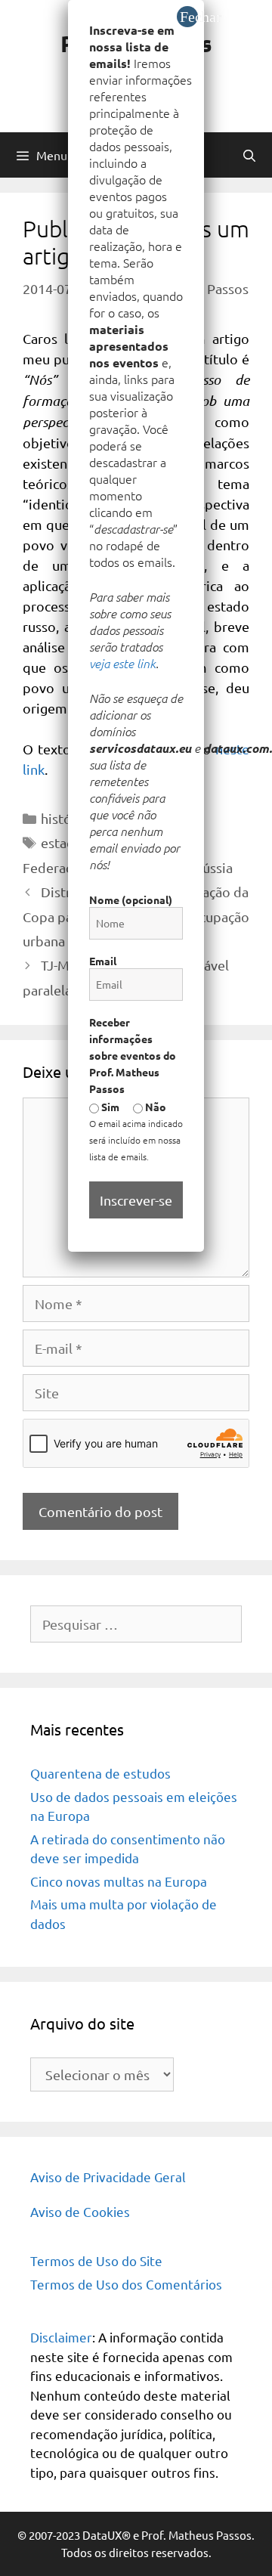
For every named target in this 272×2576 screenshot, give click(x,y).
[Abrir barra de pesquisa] (249, 155)
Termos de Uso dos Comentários (126, 2284)
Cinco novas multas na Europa (119, 1881)
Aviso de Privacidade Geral (108, 2177)
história (64, 818)
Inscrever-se (136, 1200)
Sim (109, 1107)
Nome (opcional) (131, 899)
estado (62, 842)
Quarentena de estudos (100, 1773)
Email (103, 961)
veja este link (122, 663)
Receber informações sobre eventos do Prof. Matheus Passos (133, 1055)
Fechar (189, 17)
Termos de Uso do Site (96, 2260)
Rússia (213, 867)
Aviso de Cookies (80, 2211)
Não (155, 1107)
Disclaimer (61, 2337)
